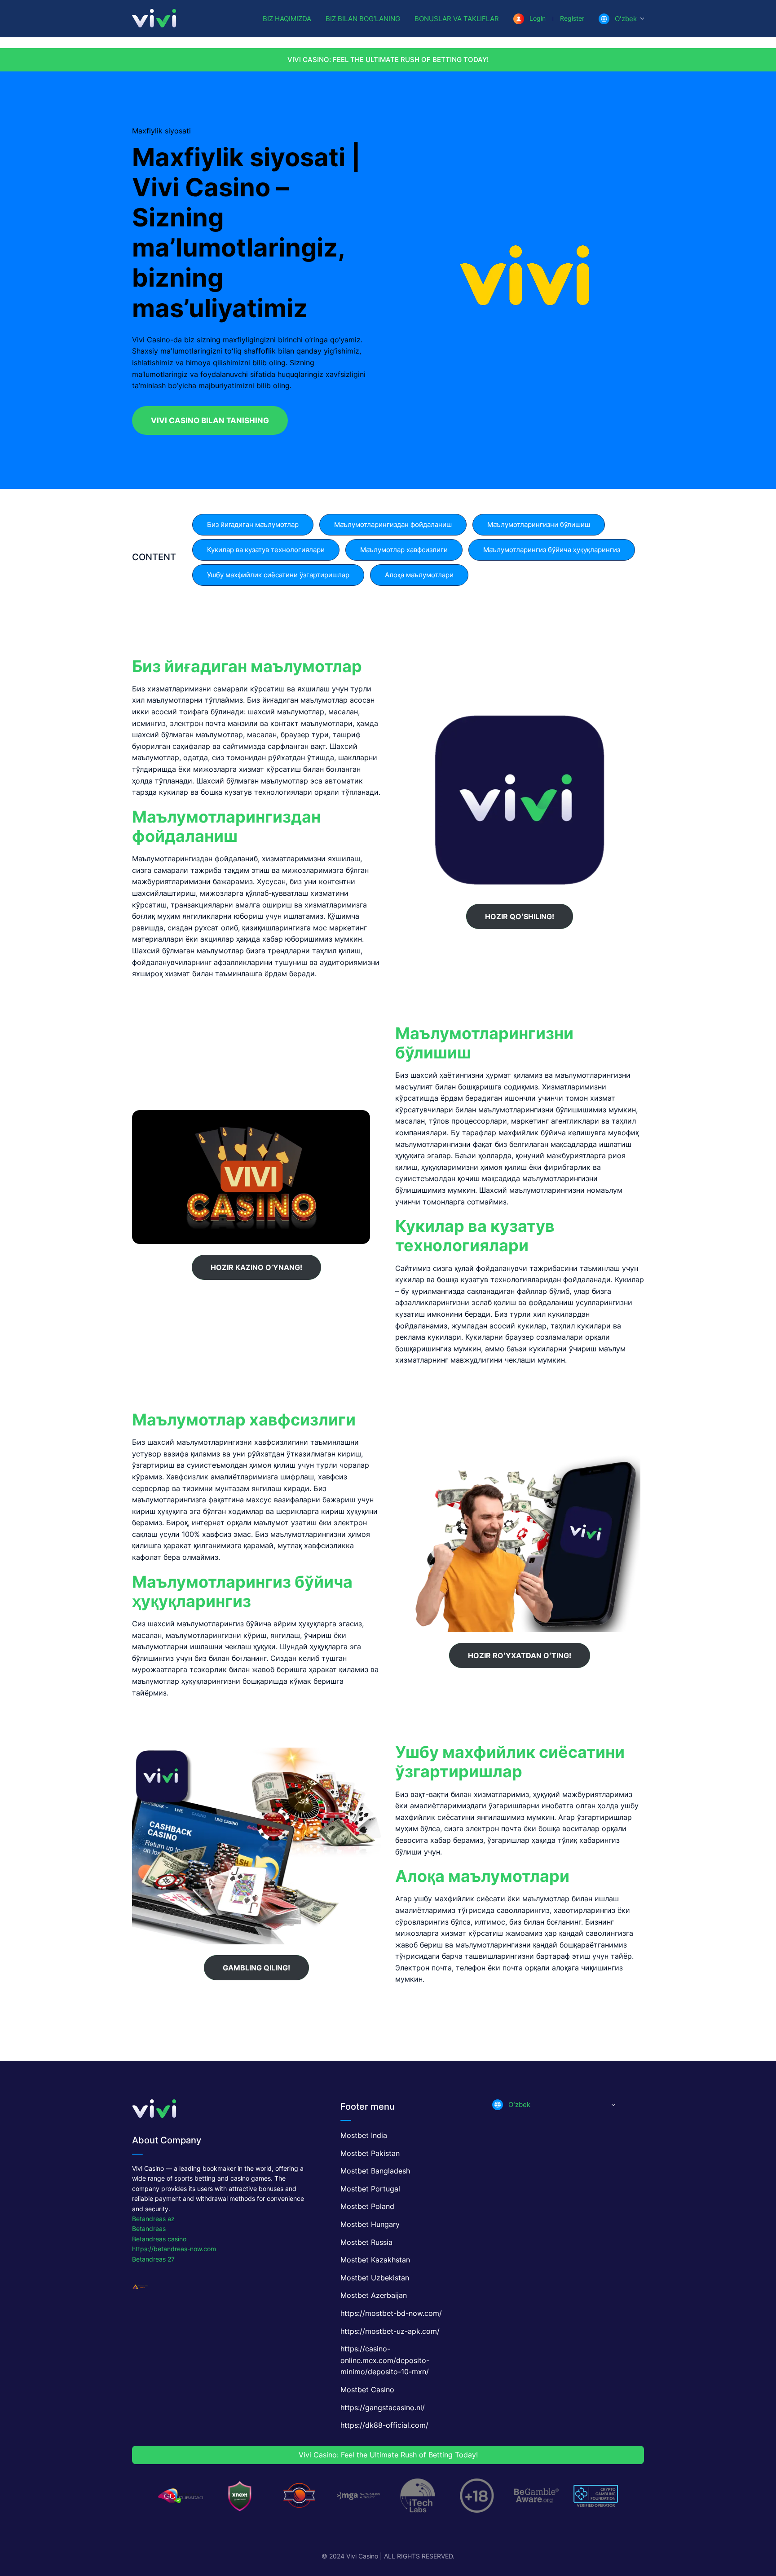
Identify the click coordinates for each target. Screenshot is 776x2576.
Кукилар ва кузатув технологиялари (266, 550)
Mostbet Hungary (370, 2224)
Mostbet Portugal (370, 2189)
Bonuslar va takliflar (457, 19)
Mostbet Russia (366, 2242)
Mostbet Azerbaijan (374, 2295)
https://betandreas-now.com (174, 2249)
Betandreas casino (159, 2239)
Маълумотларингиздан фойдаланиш (393, 524)
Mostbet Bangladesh (375, 2171)
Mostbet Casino (367, 2390)
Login (538, 18)
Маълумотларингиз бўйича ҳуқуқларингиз (552, 550)
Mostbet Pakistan (370, 2153)
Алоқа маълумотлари (419, 575)
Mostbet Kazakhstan (375, 2260)
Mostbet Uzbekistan (375, 2278)
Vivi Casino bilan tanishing (210, 420)
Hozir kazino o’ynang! (256, 1267)
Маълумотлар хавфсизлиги (404, 550)
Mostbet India (364, 2135)
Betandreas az (153, 2219)
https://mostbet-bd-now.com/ (391, 2313)
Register (572, 18)
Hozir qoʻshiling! (520, 916)
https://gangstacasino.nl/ (383, 2408)
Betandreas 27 (153, 2259)
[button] (621, 19)
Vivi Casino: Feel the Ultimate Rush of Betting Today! (388, 60)
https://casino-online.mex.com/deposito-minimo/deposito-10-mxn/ (385, 2360)
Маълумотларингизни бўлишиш (539, 524)
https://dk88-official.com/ (384, 2425)
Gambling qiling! (256, 1968)
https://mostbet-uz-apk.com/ (390, 2331)
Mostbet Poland (367, 2206)
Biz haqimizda (287, 19)
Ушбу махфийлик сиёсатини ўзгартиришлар (278, 575)
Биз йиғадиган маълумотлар (253, 524)
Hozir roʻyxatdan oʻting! (520, 1655)
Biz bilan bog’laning (363, 19)
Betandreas (149, 2229)
